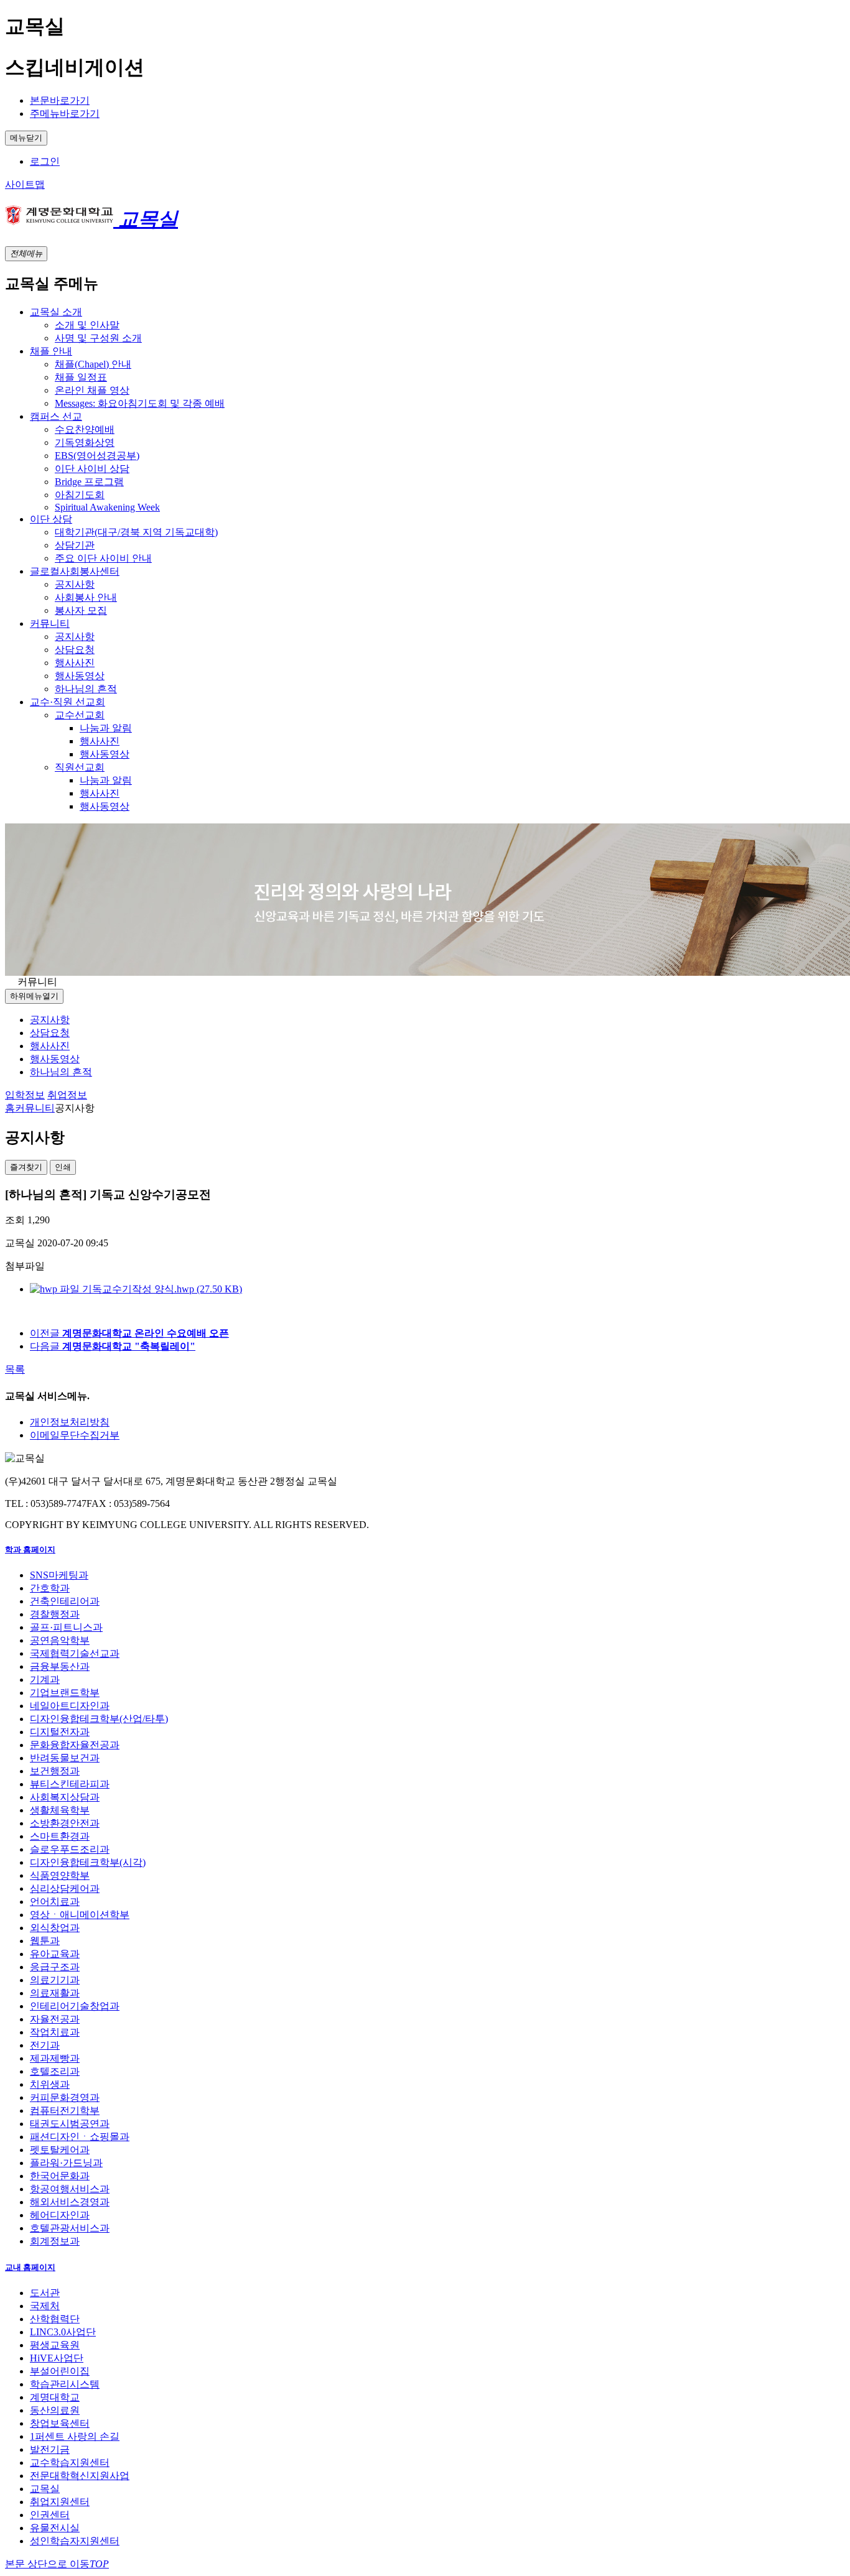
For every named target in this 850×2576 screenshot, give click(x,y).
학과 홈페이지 (30, 1550)
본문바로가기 (60, 100)
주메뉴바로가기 (65, 114)
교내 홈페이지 (30, 2267)
